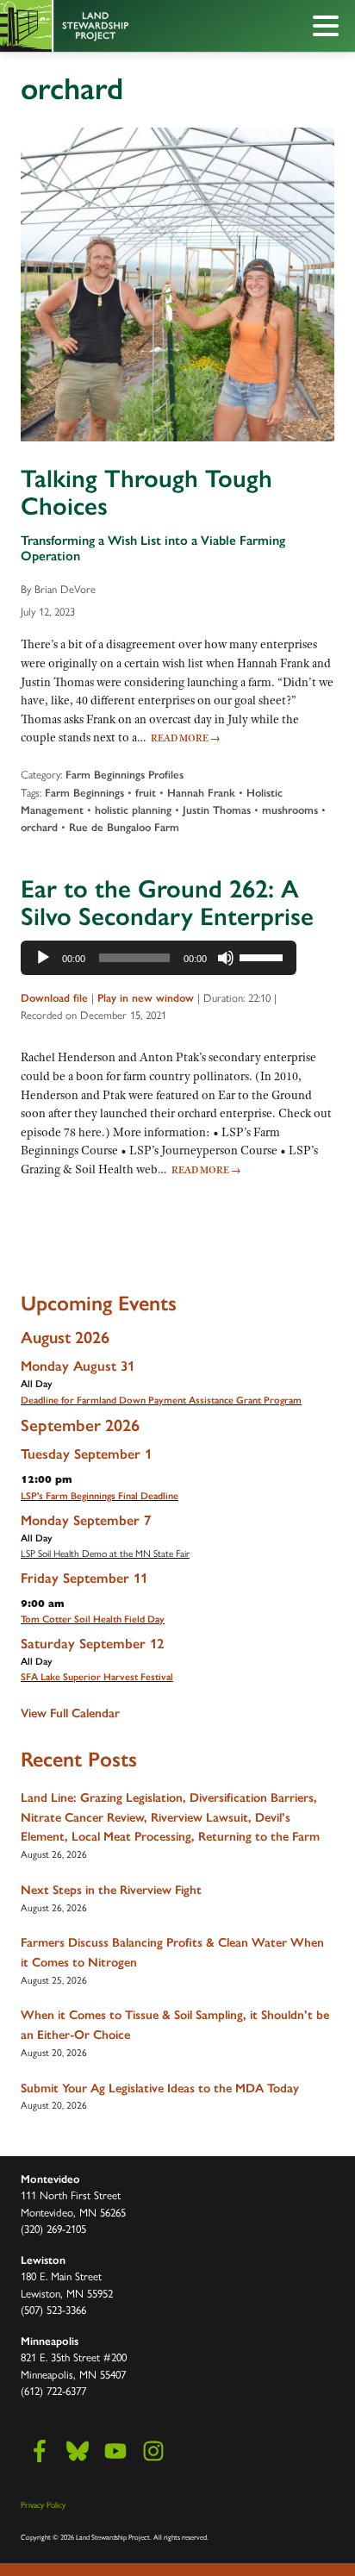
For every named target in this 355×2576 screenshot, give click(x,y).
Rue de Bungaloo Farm (124, 827)
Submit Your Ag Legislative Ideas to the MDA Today (160, 2088)
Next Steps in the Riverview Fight (111, 1890)
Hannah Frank (201, 793)
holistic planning (133, 810)
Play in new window (146, 998)
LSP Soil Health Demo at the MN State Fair (105, 1553)
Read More (186, 738)
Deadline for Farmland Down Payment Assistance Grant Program (161, 1400)
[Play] (43, 958)
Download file (54, 998)
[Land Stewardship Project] (139, 26)
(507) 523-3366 (53, 2309)
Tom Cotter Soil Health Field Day (93, 1619)
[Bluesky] (78, 2451)
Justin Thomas (217, 810)
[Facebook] (40, 2451)
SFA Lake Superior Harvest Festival (97, 1677)
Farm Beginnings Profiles (125, 775)
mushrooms (290, 810)
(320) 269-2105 (53, 2228)
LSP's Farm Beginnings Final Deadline (100, 1496)
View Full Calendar (70, 1713)
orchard (39, 827)
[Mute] (226, 958)
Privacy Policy (43, 2504)
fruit (146, 793)
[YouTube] (115, 2451)
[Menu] (330, 28)
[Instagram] (153, 2451)
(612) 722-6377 (53, 2390)
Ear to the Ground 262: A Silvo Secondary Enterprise (167, 903)
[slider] (264, 956)
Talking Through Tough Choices (146, 492)
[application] (159, 958)
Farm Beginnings (84, 793)
